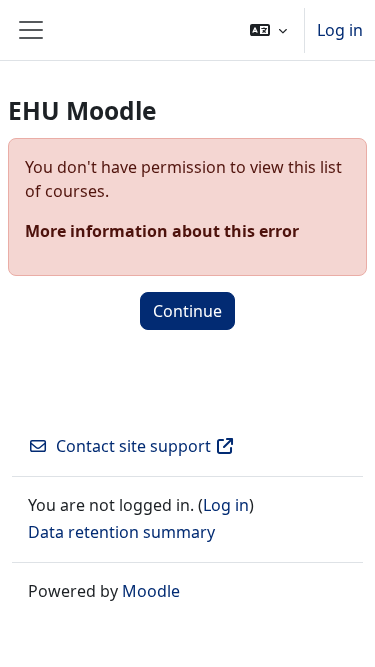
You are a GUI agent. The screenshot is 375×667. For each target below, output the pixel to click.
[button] (268, 30)
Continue (187, 311)
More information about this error (162, 231)
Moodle (151, 591)
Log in (340, 30)
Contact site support (133, 446)
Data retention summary (121, 532)
